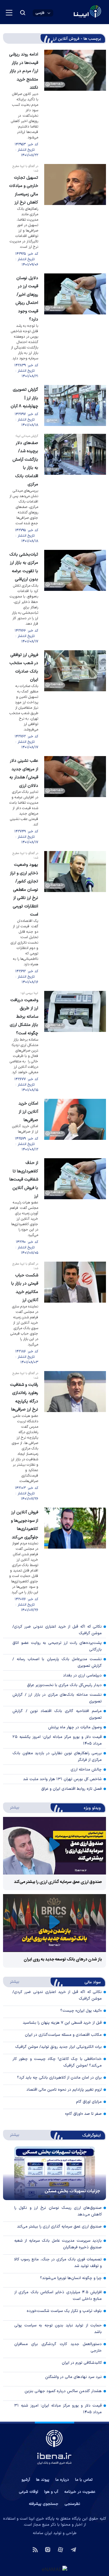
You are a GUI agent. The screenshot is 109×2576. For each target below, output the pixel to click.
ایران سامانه (42, 2533)
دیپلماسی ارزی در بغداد (82, 1676)
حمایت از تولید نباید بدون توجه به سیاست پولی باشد (58, 2329)
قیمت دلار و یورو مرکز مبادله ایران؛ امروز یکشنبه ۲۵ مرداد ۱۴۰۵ (57, 1740)
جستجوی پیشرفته (44, 2504)
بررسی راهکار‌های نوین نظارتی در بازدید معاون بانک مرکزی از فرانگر (57, 1757)
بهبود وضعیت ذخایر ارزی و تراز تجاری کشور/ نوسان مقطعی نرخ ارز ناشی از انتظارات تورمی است (24, 890)
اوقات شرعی (28, 2492)
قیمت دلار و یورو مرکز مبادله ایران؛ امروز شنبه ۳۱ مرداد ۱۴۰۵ (58, 2409)
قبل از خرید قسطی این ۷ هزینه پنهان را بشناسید (62, 2023)
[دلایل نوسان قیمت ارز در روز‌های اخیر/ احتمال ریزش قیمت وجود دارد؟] (75, 326)
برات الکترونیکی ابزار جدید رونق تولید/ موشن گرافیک (58, 2047)
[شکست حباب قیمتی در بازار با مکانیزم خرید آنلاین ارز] (75, 1313)
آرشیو (26, 2480)
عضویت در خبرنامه (80, 2492)
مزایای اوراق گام (89, 2102)
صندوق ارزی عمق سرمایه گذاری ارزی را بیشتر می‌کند (58, 1882)
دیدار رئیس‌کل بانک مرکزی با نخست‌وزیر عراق (64, 1685)
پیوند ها (43, 2480)
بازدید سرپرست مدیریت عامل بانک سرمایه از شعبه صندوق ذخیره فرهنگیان (58, 2244)
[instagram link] (48, 2549)
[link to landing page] (73, 12)
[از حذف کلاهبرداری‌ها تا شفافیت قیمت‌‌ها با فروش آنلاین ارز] (75, 1207)
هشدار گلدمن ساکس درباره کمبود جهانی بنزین (63, 2391)
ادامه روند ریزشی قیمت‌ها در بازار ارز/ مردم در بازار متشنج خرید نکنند (24, 71)
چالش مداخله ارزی (86, 1770)
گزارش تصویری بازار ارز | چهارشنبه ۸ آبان (24, 398)
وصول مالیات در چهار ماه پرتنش (75, 1727)
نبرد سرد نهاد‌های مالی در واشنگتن (73, 2377)
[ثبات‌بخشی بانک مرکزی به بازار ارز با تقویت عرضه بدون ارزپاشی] (75, 597)
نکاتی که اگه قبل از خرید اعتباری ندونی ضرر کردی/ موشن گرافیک (57, 1630)
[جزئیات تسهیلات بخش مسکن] (54, 2173)
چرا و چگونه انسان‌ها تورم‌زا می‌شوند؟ (71, 2278)
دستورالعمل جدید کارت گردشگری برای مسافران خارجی (58, 2347)
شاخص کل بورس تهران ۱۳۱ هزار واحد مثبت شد (62, 1779)
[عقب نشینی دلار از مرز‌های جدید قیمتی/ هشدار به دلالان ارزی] (75, 801)
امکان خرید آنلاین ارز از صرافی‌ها (28, 1112)
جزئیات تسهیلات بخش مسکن (72, 2191)
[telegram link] (73, 2549)
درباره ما (62, 2480)
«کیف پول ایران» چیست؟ (81, 2011)
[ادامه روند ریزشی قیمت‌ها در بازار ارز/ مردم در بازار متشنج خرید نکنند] (75, 104)
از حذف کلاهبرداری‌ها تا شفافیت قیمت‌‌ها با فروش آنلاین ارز (24, 1179)
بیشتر (12, 1807)
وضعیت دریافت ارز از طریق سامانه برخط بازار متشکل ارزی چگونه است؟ (24, 1017)
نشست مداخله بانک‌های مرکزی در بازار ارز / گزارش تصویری (57, 1698)
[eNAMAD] (54, 2569)
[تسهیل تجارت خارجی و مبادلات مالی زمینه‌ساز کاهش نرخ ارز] (75, 216)
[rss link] (35, 2549)
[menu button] (9, 13)
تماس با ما (84, 2480)
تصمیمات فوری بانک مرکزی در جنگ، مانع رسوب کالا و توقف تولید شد (58, 2263)
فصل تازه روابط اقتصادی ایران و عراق (71, 1789)
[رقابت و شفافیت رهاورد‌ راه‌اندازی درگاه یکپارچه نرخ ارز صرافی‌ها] (75, 1436)
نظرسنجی (72, 2504)
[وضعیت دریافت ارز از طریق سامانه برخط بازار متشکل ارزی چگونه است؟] (75, 1042)
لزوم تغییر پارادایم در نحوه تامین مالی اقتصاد (64, 2090)
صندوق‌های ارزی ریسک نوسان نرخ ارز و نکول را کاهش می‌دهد (58, 2211)
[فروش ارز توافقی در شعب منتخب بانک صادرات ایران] (75, 700)
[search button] (23, 13)
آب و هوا (51, 2492)
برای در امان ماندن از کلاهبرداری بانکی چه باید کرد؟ (59, 2078)
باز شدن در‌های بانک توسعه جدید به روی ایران (63, 1960)
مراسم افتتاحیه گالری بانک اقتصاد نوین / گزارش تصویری (57, 1714)
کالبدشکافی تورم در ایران (82, 2363)
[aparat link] (60, 2549)
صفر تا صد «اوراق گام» (83, 2114)
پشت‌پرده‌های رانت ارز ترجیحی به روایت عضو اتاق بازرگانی (57, 1646)
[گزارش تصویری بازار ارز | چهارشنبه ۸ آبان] (75, 406)
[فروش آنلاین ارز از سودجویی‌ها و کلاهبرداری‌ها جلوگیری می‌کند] (75, 1560)
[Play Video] (54, 1846)
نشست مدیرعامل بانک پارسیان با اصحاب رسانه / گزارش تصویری (57, 1663)
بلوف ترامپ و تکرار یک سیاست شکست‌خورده (64, 2311)
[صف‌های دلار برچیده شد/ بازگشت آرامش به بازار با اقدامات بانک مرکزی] (75, 489)
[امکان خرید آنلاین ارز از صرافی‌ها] (75, 1126)
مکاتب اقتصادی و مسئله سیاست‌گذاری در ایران (63, 2035)
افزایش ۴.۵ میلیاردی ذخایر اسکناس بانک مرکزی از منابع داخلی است (58, 2296)
